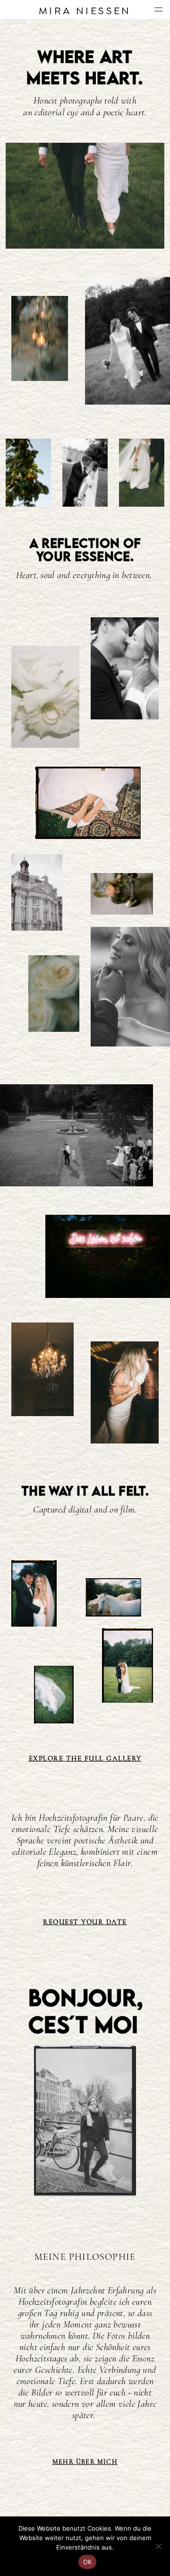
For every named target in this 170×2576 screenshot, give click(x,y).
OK (88, 2562)
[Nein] (158, 2546)
